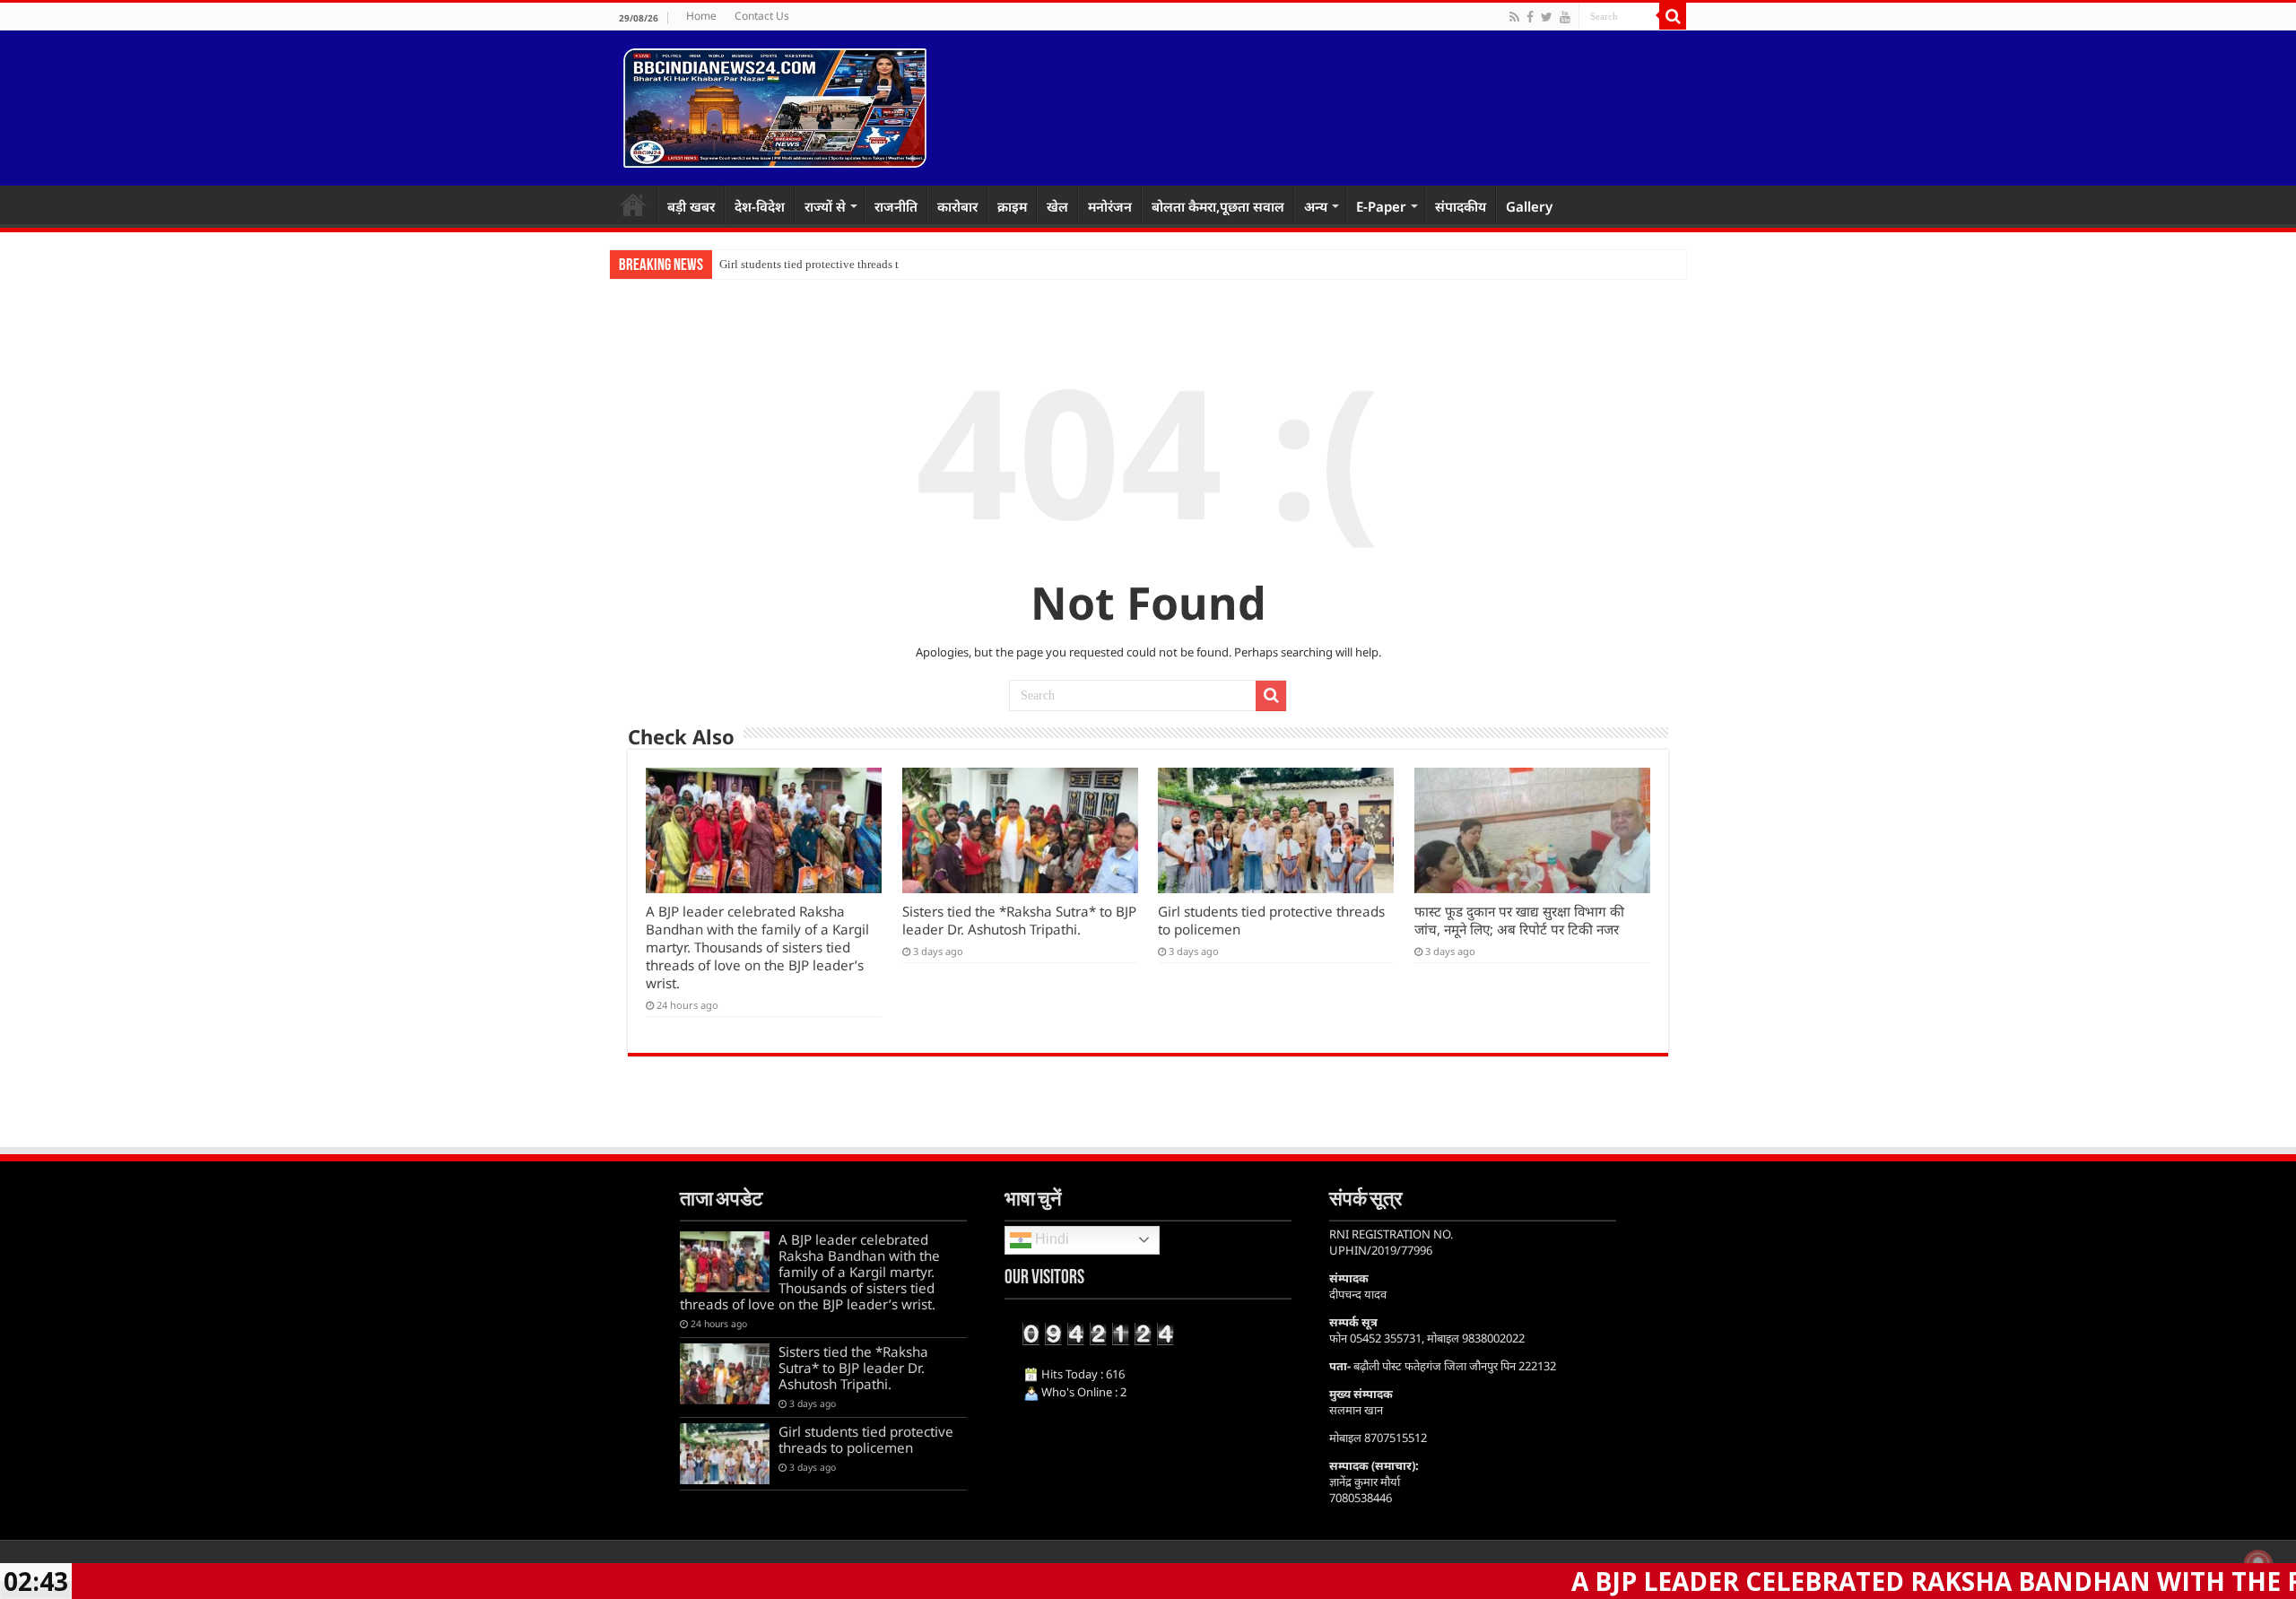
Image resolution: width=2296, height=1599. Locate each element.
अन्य (1316, 206)
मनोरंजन (1110, 206)
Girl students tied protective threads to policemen (839, 264)
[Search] (1673, 16)
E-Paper (1381, 206)
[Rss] (1514, 17)
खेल (1057, 206)
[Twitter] (1547, 17)
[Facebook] (1530, 17)
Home (701, 16)
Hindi (1050, 1239)
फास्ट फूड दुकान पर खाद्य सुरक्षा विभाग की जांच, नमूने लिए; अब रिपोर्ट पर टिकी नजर (1519, 920)
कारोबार (957, 206)
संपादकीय (1461, 206)
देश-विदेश (760, 206)
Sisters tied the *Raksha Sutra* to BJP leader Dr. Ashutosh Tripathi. (1019, 920)
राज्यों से (825, 206)
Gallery (1529, 206)
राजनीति (896, 206)
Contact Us (762, 16)
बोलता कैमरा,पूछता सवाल (1218, 206)
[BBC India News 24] (775, 105)
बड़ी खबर (691, 206)
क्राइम (1012, 206)
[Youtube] (1565, 17)
